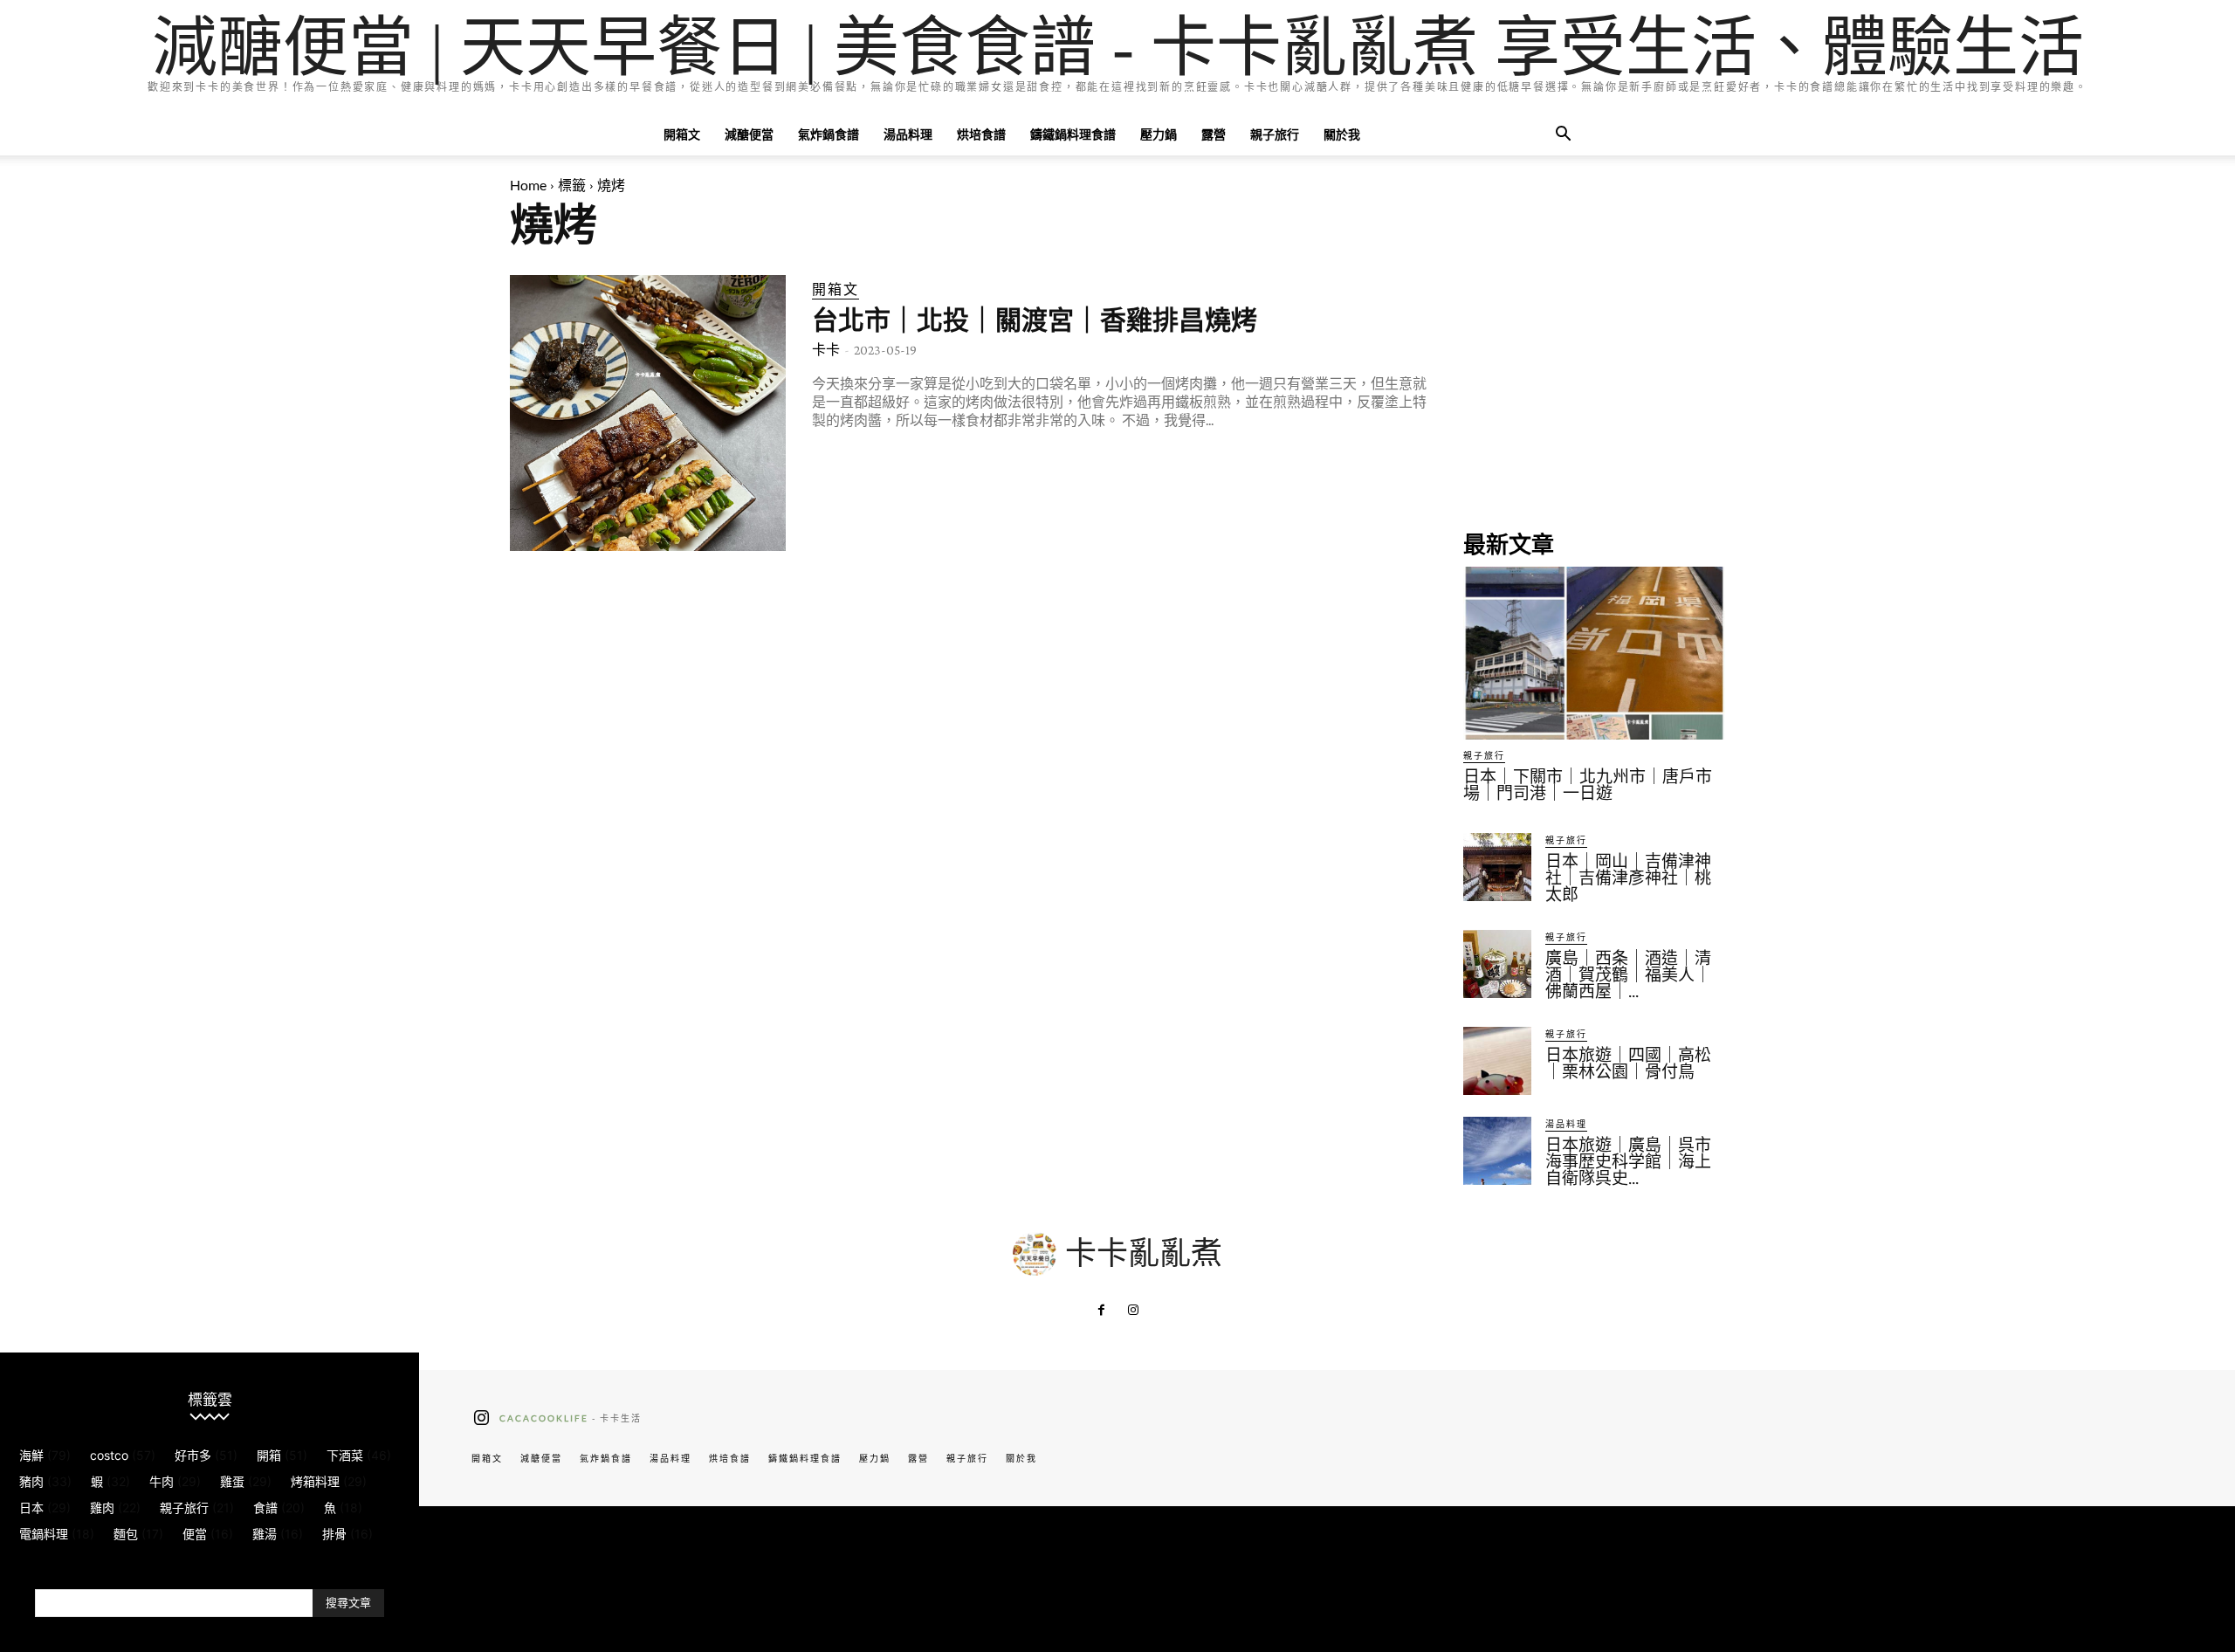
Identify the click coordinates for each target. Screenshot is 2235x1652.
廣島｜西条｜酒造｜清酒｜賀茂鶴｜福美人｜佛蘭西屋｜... (1628, 975)
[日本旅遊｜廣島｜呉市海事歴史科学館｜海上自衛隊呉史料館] (1497, 1151)
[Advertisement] (1594, 384)
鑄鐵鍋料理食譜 (1073, 134)
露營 (1214, 134)
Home (528, 185)
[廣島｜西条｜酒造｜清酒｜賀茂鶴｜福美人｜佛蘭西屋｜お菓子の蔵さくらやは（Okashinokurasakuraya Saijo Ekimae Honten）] (1497, 964)
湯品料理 (908, 134)
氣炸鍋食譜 (829, 134)
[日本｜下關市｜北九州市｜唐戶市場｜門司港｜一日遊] (1594, 653)
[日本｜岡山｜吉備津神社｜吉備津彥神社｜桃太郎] (1497, 867)
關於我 (1342, 134)
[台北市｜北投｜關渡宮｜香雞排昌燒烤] (648, 413)
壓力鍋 (1159, 134)
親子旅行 (1275, 134)
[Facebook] (1102, 1311)
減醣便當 (749, 134)
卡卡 (826, 350)
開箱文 (682, 134)
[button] (1563, 136)
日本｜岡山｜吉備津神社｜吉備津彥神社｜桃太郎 (1628, 878)
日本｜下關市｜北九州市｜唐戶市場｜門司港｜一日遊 (1588, 785)
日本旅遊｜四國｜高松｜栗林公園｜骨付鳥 (1628, 1063)
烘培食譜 (981, 134)
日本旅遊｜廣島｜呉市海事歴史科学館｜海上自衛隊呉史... (1628, 1162)
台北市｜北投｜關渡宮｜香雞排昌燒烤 (1035, 320)
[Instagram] (1133, 1311)
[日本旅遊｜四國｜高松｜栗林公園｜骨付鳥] (1497, 1061)
